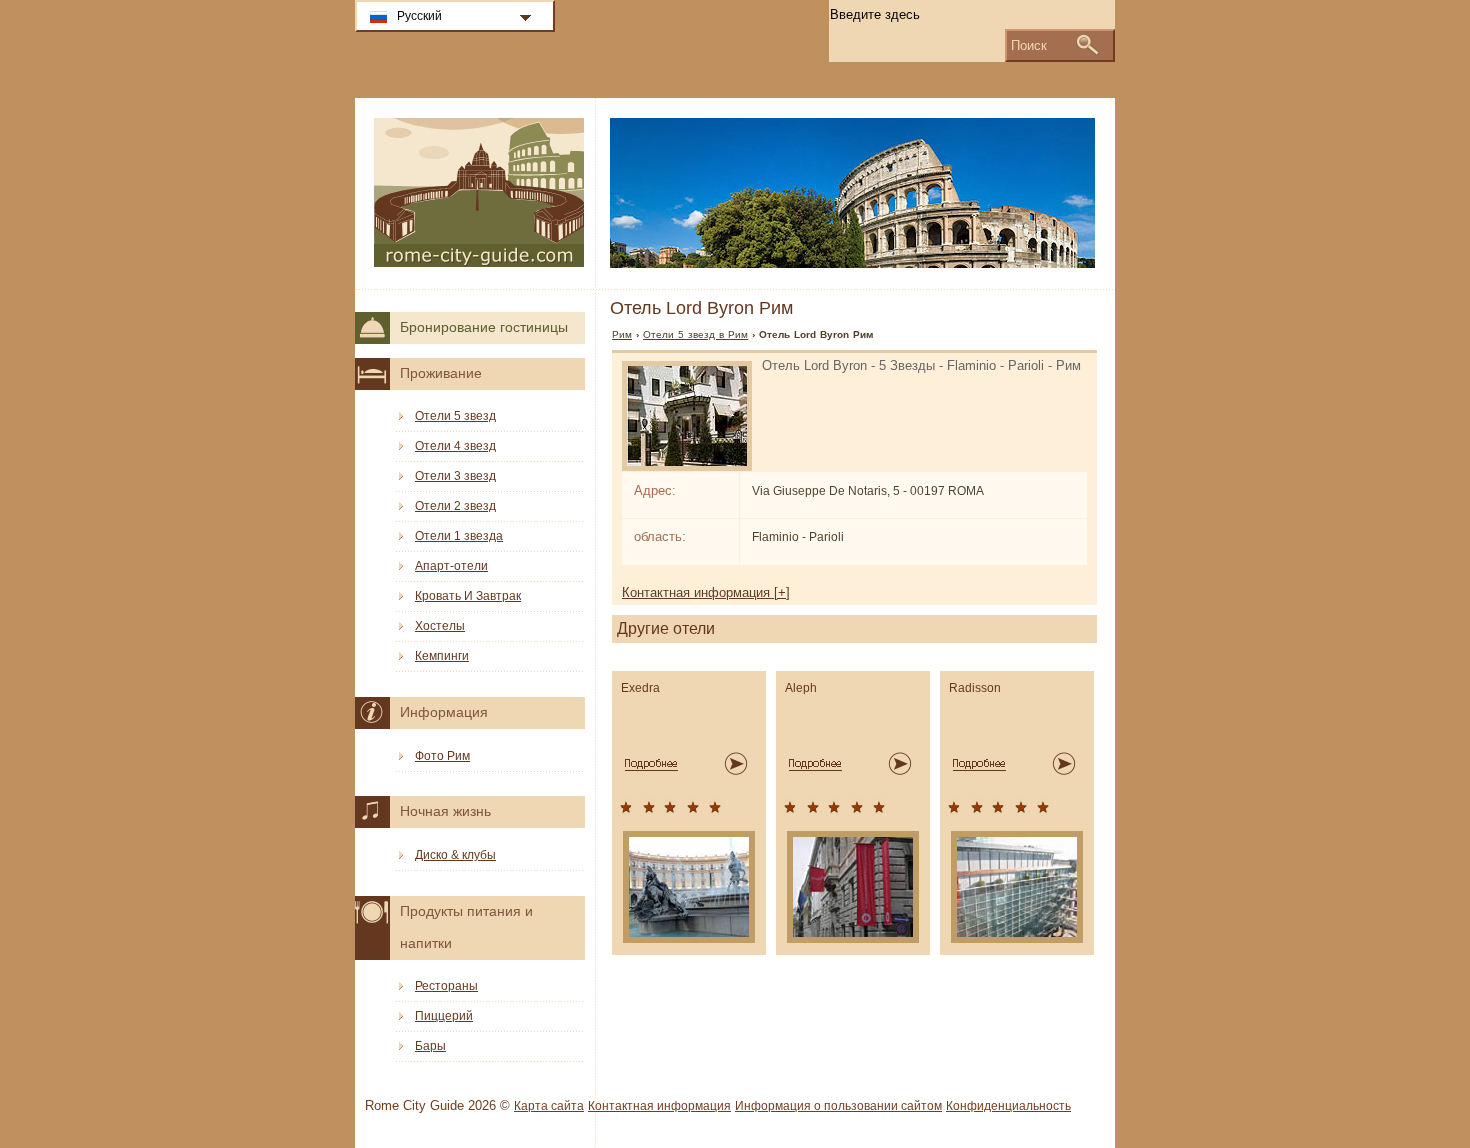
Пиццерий (444, 1016)
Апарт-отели (451, 566)
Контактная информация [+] (706, 592)
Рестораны (446, 986)
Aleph (801, 688)
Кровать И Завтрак (468, 596)
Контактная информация (659, 1106)
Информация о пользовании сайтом (838, 1106)
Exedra (640, 688)
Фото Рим (442, 756)
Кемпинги (442, 656)
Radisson (975, 688)
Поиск (1029, 45)
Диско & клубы (455, 855)
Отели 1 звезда (459, 536)
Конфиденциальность (1008, 1106)
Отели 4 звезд (455, 446)
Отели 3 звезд (455, 476)
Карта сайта (549, 1106)
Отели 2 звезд (455, 506)
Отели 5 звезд (455, 416)
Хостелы (440, 626)
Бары (430, 1046)
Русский (419, 16)
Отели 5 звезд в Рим (695, 334)
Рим (622, 334)
